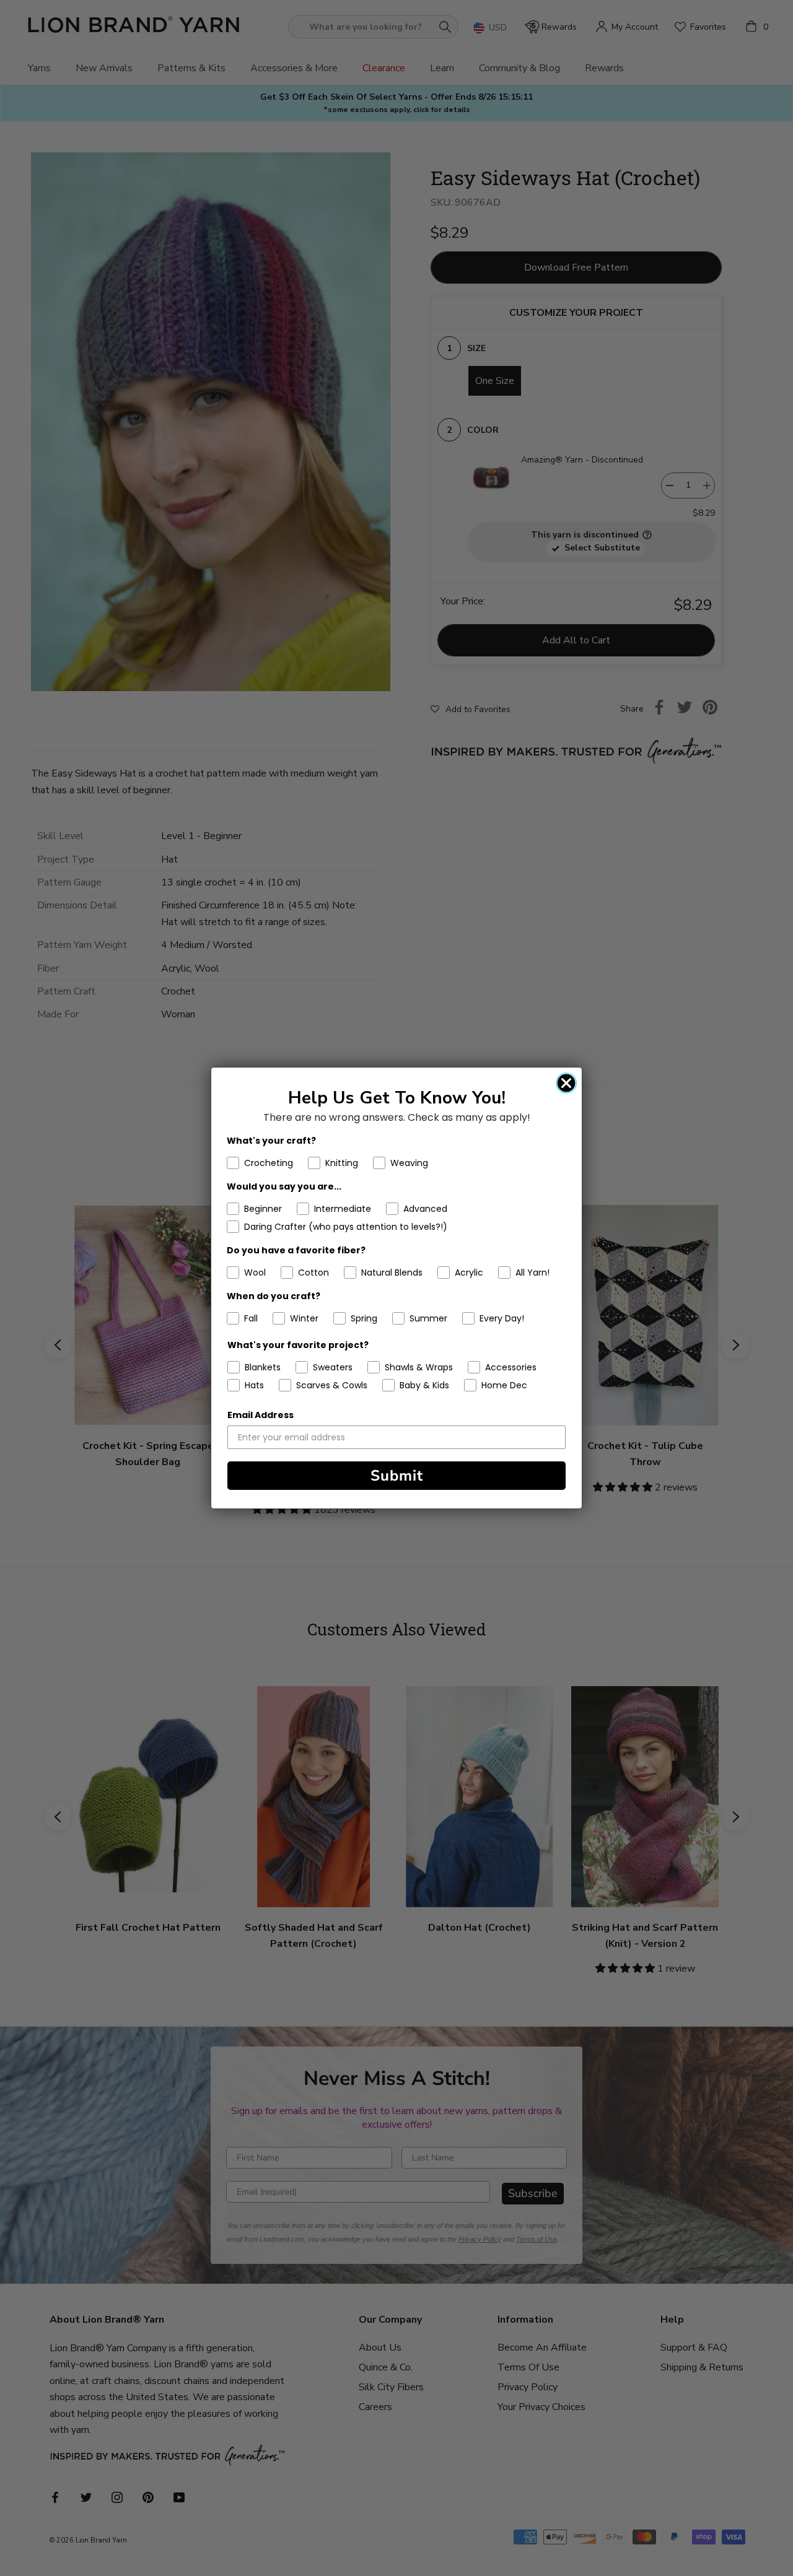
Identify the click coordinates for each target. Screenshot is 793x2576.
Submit (397, 1476)
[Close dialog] (566, 1083)
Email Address (261, 1415)
